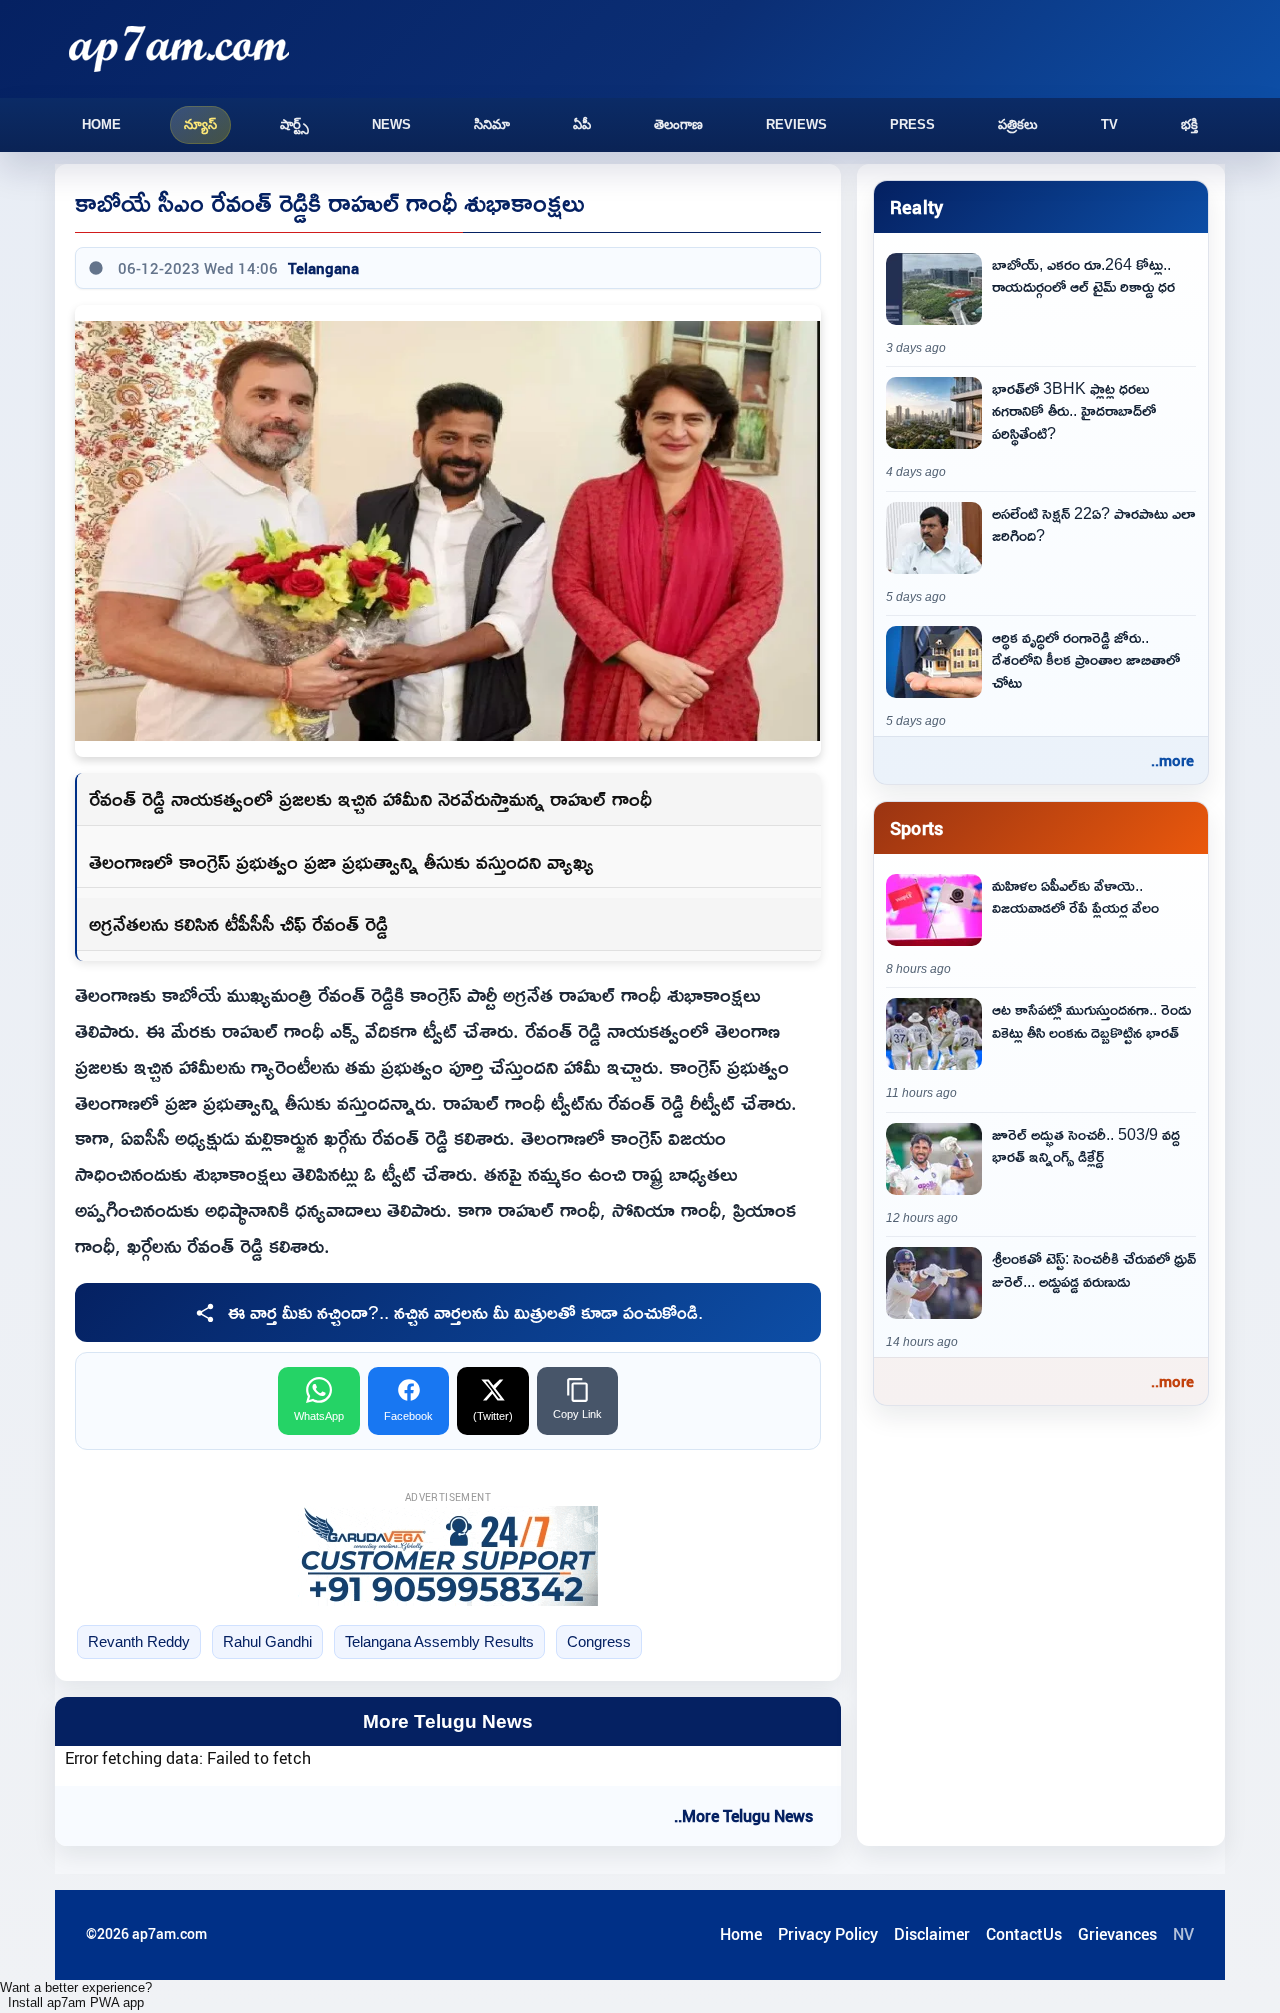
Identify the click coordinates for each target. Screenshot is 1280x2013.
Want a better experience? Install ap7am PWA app (76, 1995)
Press (912, 124)
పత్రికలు (1018, 124)
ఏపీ (582, 124)
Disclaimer (932, 1934)
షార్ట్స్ (294, 124)
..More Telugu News (743, 1816)
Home (101, 124)
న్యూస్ (200, 124)
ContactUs (1024, 1934)
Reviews (796, 124)
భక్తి (1189, 124)
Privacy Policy (828, 1934)
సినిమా (492, 124)
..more (1172, 760)
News (391, 124)
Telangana (323, 268)
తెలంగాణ (678, 124)
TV (1109, 124)
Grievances (1117, 1934)
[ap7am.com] (179, 48)
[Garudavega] (448, 1556)
